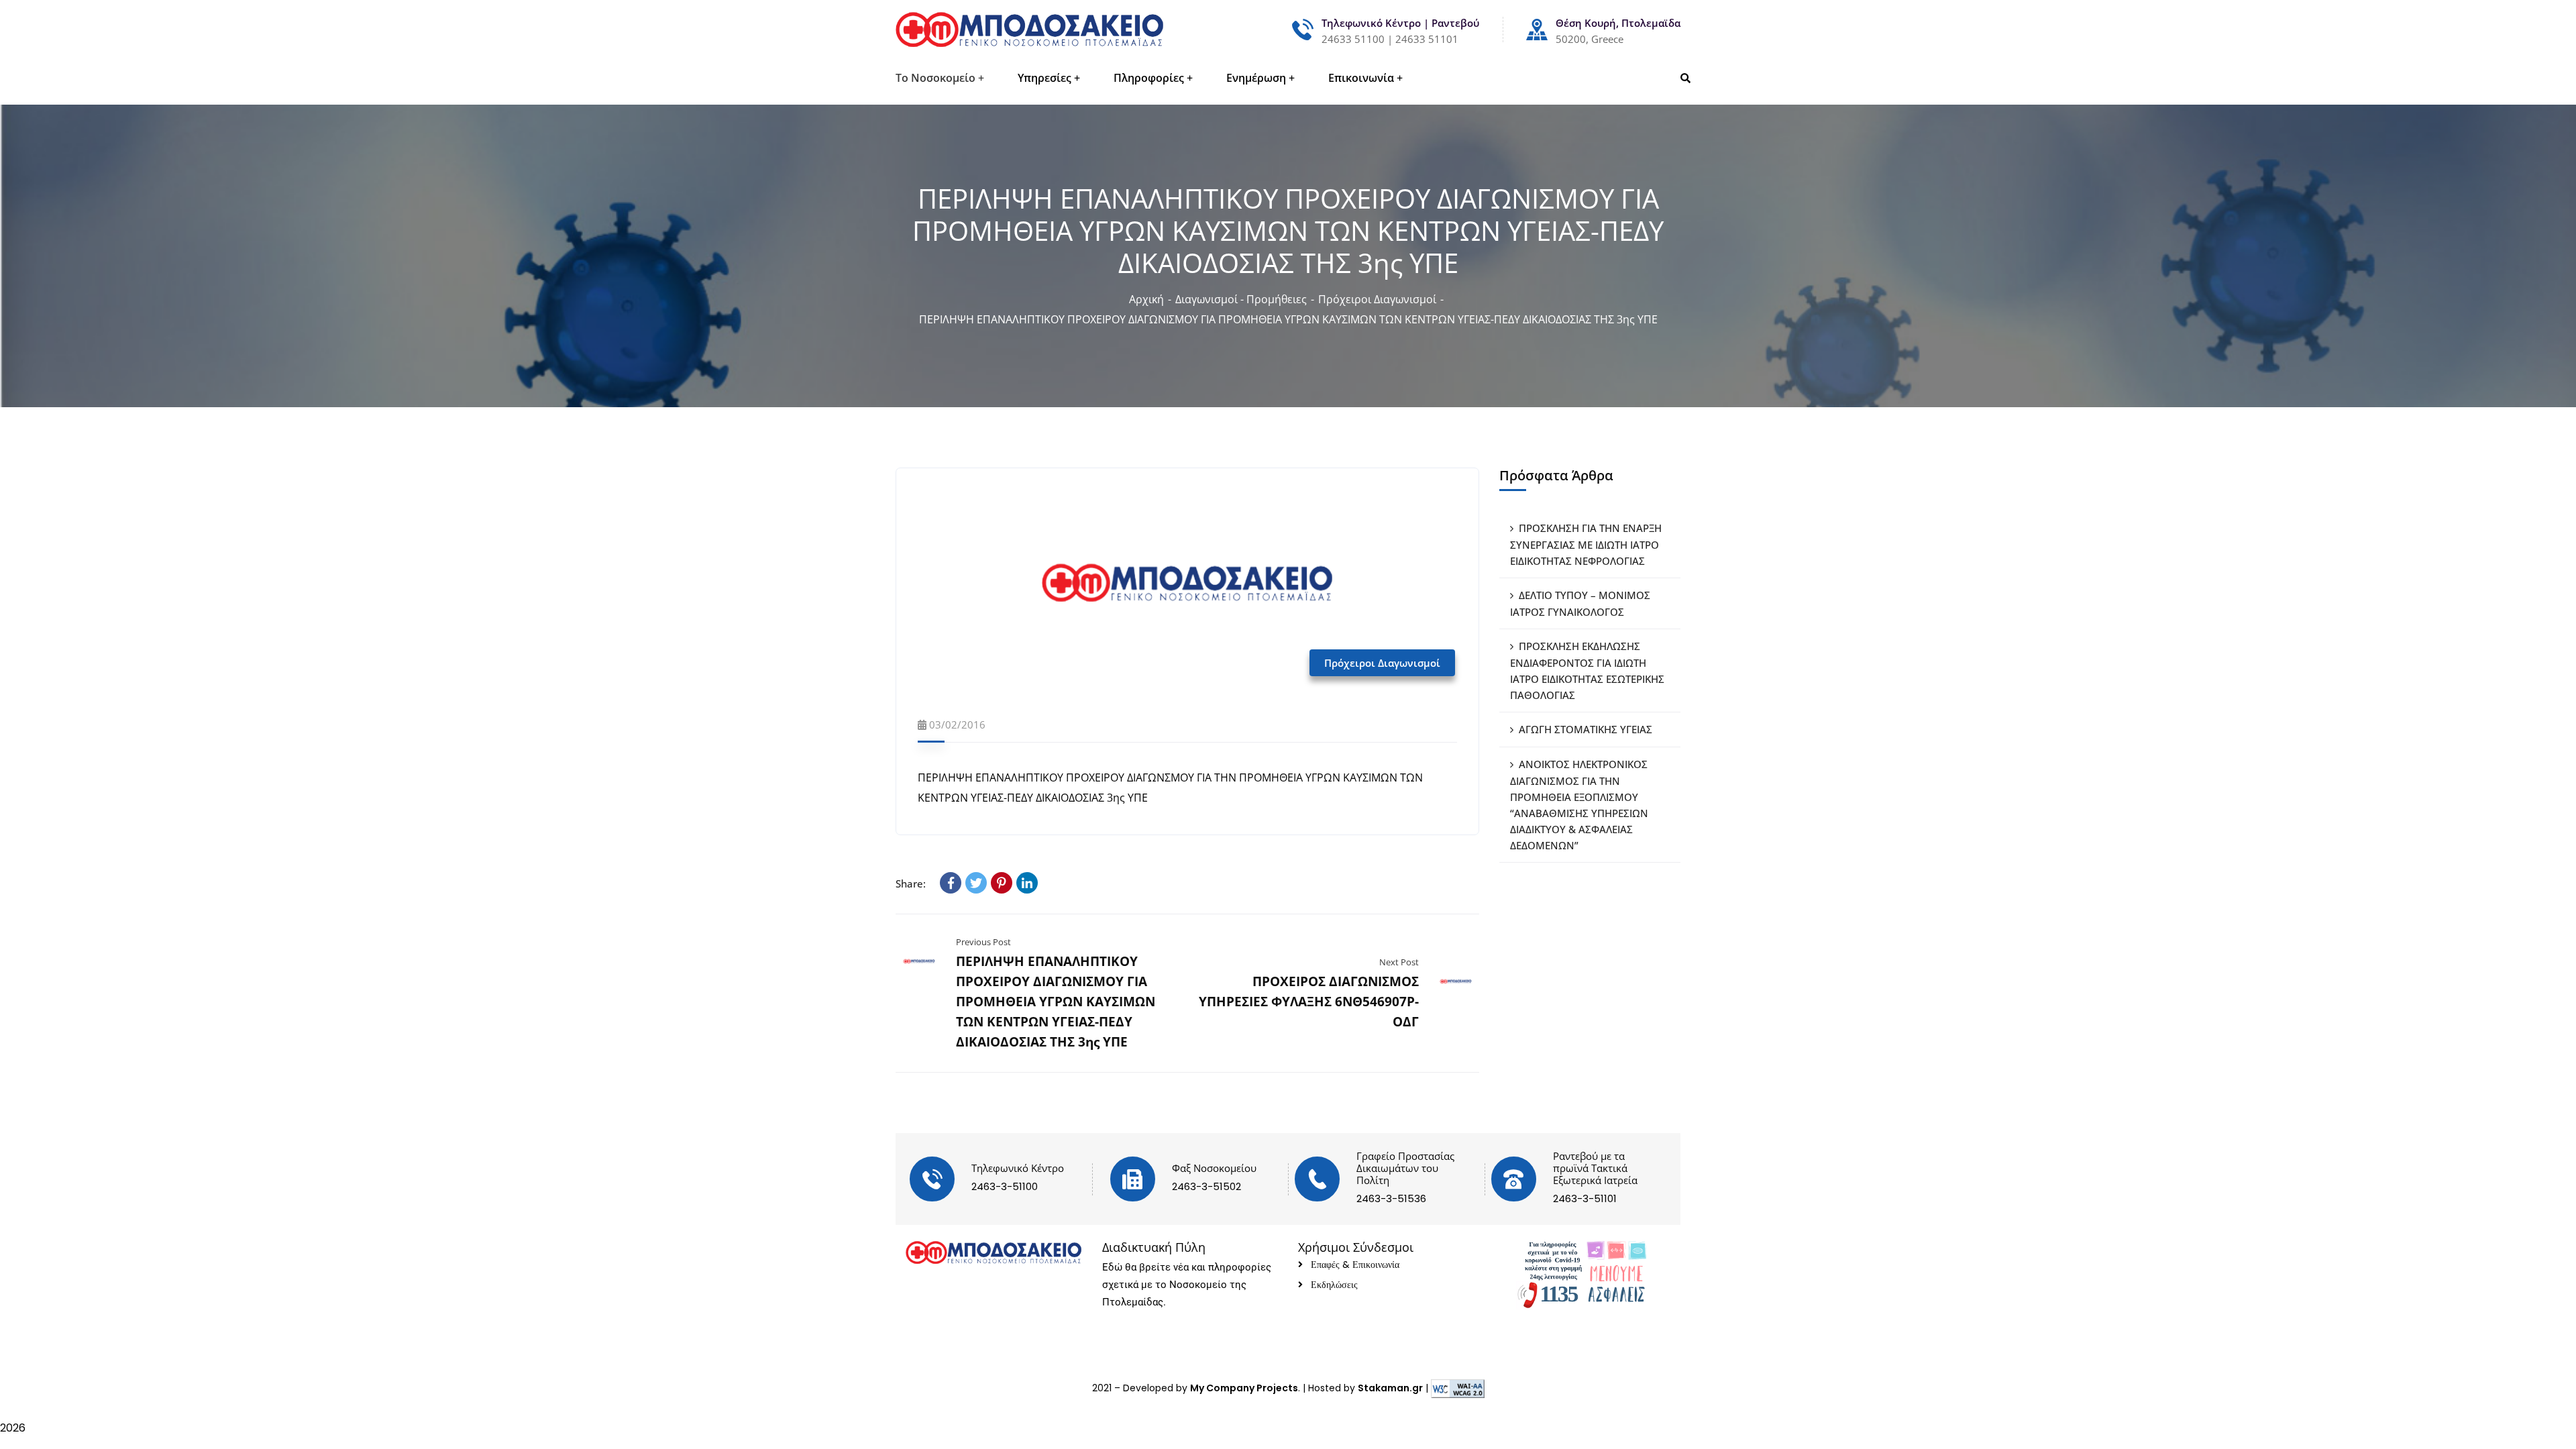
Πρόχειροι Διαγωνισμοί (1377, 299)
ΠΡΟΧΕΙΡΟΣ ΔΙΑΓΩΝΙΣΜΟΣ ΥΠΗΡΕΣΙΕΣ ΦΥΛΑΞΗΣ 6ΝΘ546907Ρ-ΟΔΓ (1309, 1002)
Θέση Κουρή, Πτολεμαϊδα (1618, 23)
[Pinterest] (1002, 883)
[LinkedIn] (1027, 883)
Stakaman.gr (1390, 1388)
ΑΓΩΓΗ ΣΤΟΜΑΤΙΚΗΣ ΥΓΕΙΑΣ (1586, 729)
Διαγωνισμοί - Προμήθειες (1241, 299)
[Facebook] (951, 883)
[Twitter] (976, 883)
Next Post (1399, 962)
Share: (911, 883)
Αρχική (1146, 299)
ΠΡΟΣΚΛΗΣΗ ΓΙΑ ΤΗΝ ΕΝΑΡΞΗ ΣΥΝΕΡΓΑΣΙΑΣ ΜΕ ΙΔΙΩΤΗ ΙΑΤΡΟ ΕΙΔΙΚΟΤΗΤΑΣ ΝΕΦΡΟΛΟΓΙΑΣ (1586, 544)
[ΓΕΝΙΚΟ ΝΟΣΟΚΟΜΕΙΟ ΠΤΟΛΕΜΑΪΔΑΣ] (1029, 30)
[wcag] (1458, 1388)
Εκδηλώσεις (1334, 1285)
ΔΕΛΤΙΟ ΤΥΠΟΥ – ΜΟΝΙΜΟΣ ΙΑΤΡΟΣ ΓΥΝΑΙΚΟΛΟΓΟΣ (1580, 603)
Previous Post (983, 942)
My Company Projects (1244, 1388)
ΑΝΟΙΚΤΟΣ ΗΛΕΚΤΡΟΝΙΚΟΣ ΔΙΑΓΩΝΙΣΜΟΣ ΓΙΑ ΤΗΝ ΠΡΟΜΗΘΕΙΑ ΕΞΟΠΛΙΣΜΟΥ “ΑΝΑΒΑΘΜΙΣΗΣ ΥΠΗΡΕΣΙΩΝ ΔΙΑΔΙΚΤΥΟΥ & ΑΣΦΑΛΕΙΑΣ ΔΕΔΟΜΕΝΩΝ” (1579, 805)
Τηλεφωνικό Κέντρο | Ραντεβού (1400, 23)
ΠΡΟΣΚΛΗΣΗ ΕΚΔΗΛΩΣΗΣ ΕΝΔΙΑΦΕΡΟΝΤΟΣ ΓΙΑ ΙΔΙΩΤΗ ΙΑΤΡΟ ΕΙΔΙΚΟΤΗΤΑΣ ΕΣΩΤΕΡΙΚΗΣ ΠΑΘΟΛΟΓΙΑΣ (1587, 670)
